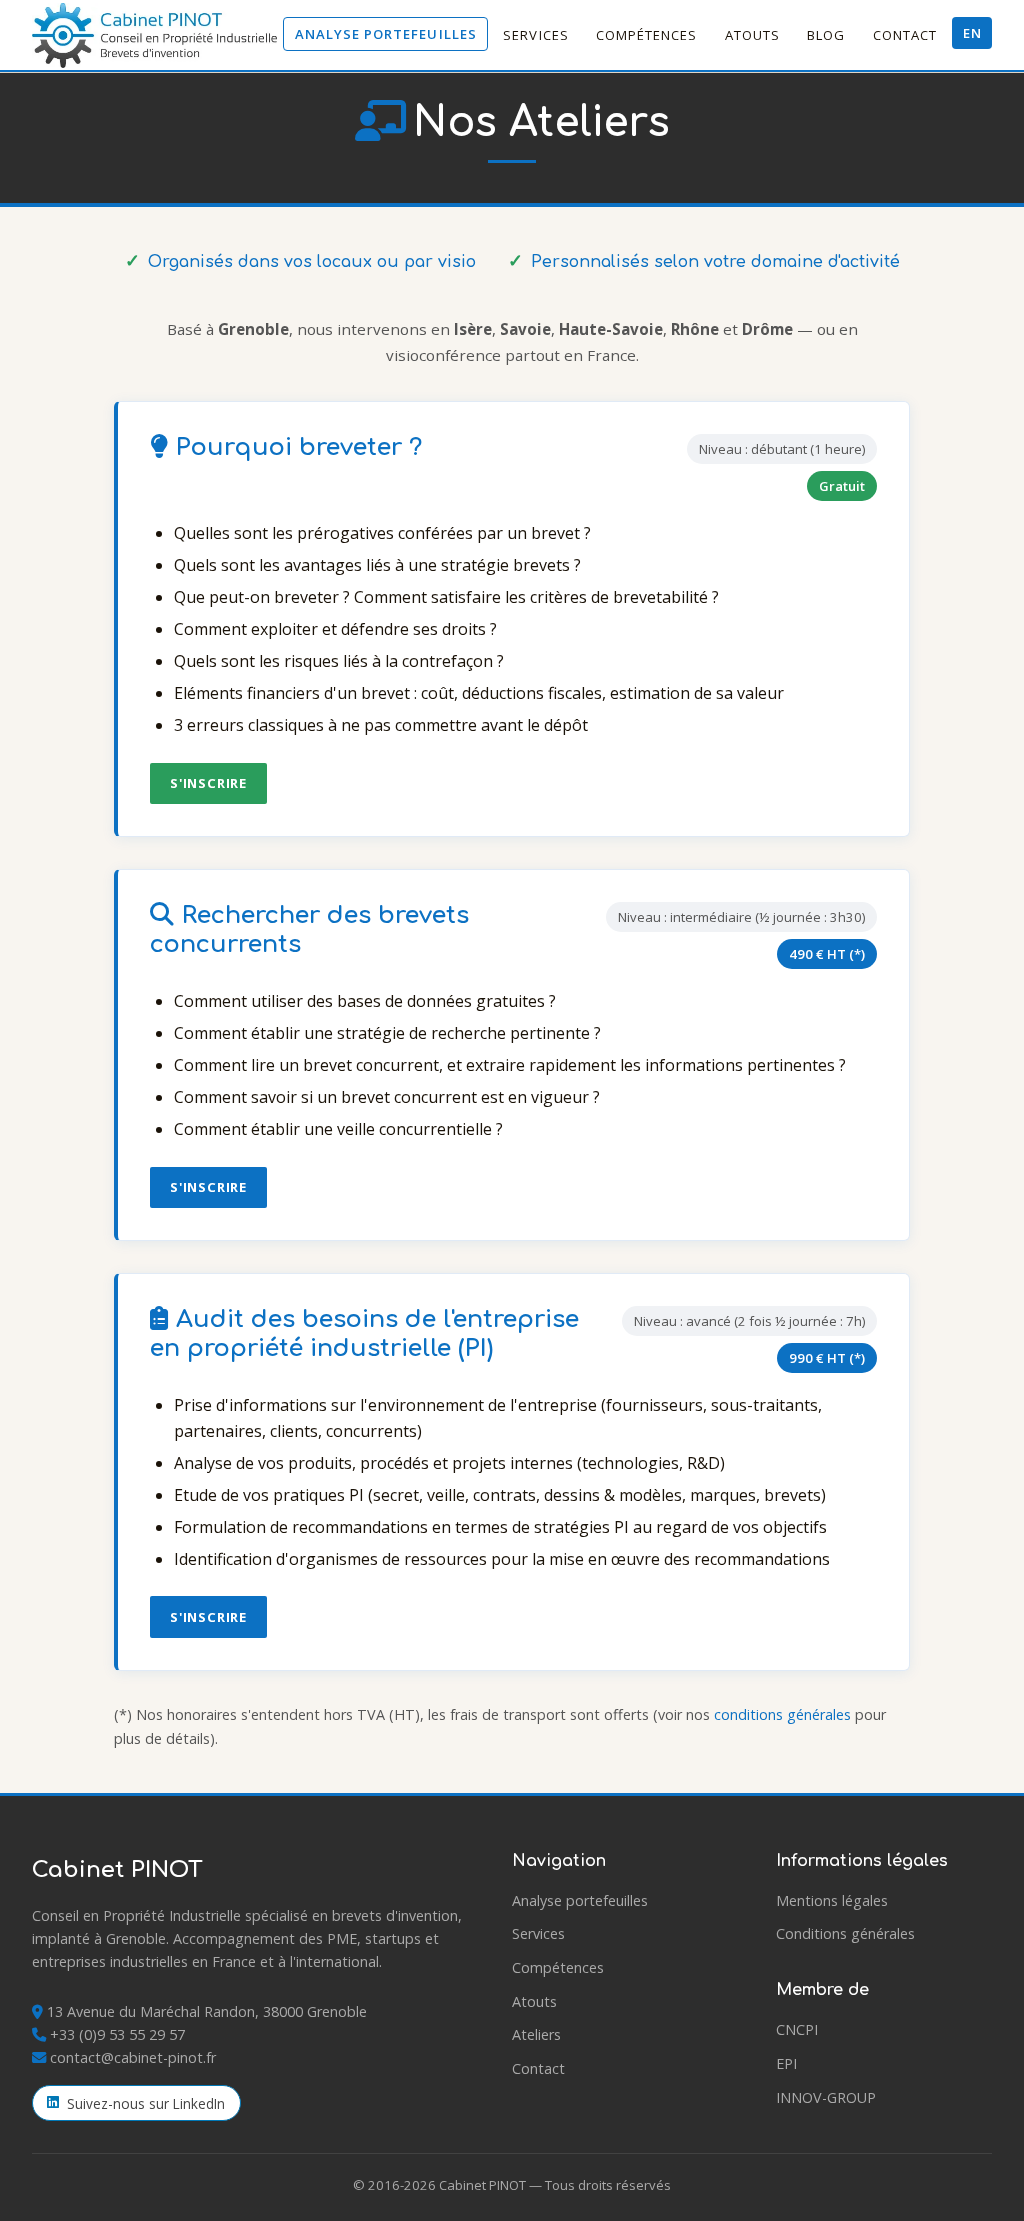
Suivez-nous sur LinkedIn (146, 2103)
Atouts (752, 35)
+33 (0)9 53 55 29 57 (117, 2034)
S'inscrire (208, 783)
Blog (826, 35)
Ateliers (536, 2034)
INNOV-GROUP (826, 2097)
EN (972, 33)
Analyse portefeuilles (386, 34)
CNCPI (797, 2029)
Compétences (647, 35)
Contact (905, 35)
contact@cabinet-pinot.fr (133, 2057)
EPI (786, 2063)
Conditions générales (845, 1933)
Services (535, 35)
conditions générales (782, 1714)
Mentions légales (832, 1900)
